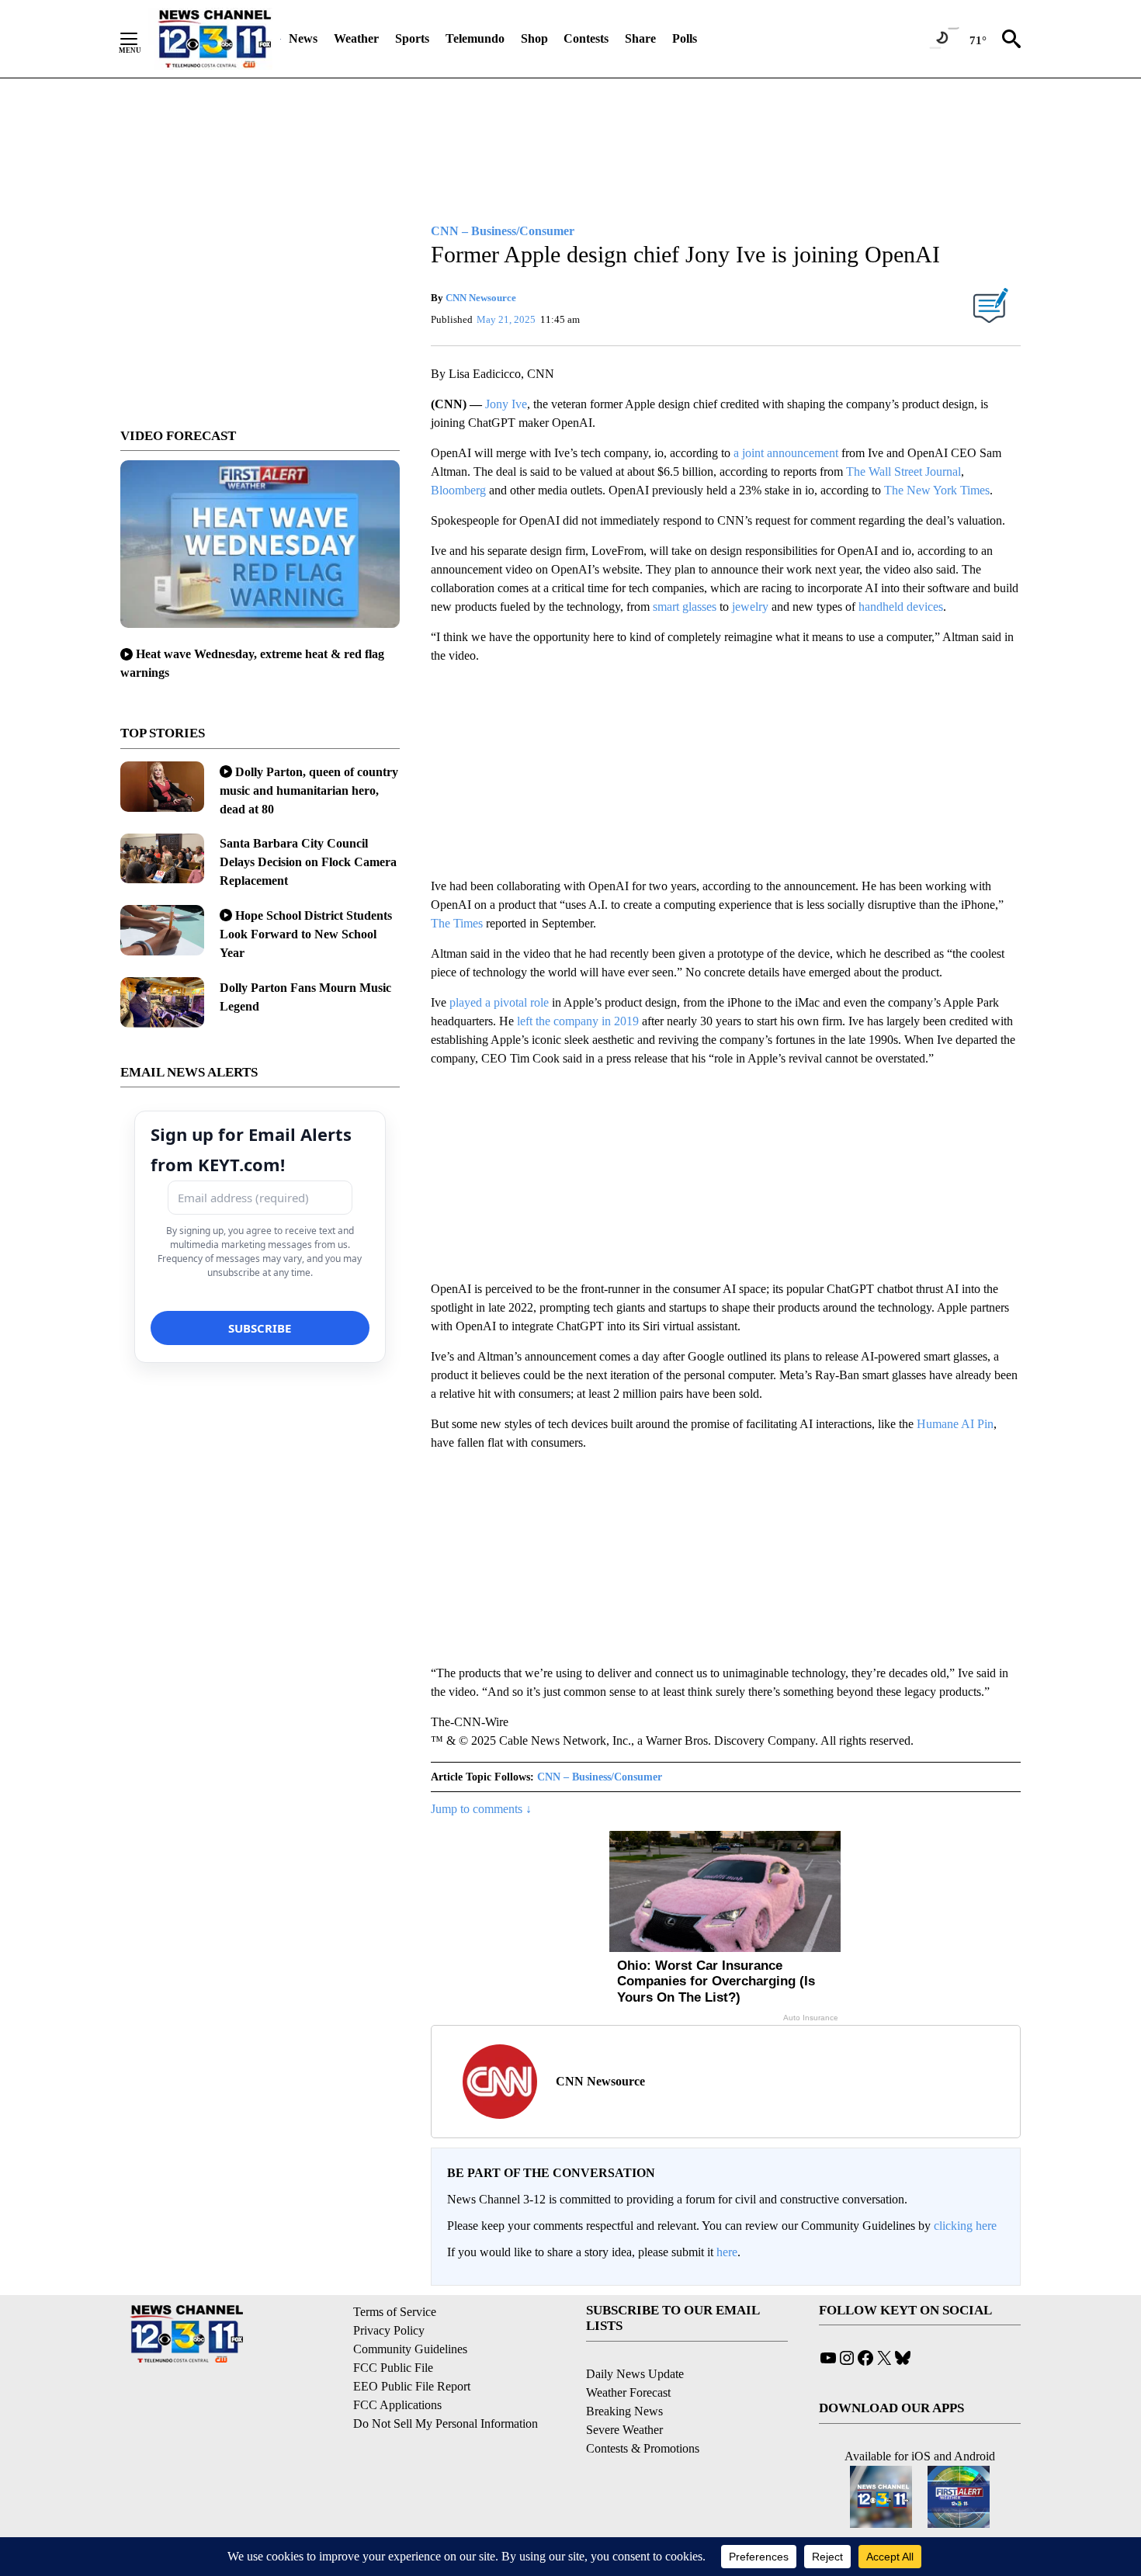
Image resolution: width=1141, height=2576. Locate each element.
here (727, 2252)
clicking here (965, 2226)
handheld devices (901, 607)
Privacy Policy (389, 2330)
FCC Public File (393, 2368)
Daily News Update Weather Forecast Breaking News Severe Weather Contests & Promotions (643, 2411)
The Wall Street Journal (903, 472)
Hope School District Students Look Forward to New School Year (306, 934)
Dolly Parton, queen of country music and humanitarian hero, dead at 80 (309, 790)
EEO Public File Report (412, 2386)
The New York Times (937, 490)
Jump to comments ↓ (481, 1809)
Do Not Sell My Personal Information (446, 2423)
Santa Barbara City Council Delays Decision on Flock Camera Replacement (308, 862)
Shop (534, 38)
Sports (412, 38)
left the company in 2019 (578, 1021)
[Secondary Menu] (140, 39)
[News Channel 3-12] (214, 39)
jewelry (750, 607)
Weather (356, 38)
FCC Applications (397, 2405)
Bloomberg (458, 490)
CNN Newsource (481, 298)
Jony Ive (506, 404)
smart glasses (685, 607)
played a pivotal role (499, 1002)
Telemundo (475, 38)
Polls (685, 38)
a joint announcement (786, 453)
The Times (457, 923)
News (303, 38)
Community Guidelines (410, 2349)
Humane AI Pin (955, 1424)
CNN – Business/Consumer (600, 1777)
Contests (586, 38)
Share (640, 38)
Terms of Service (395, 2312)
